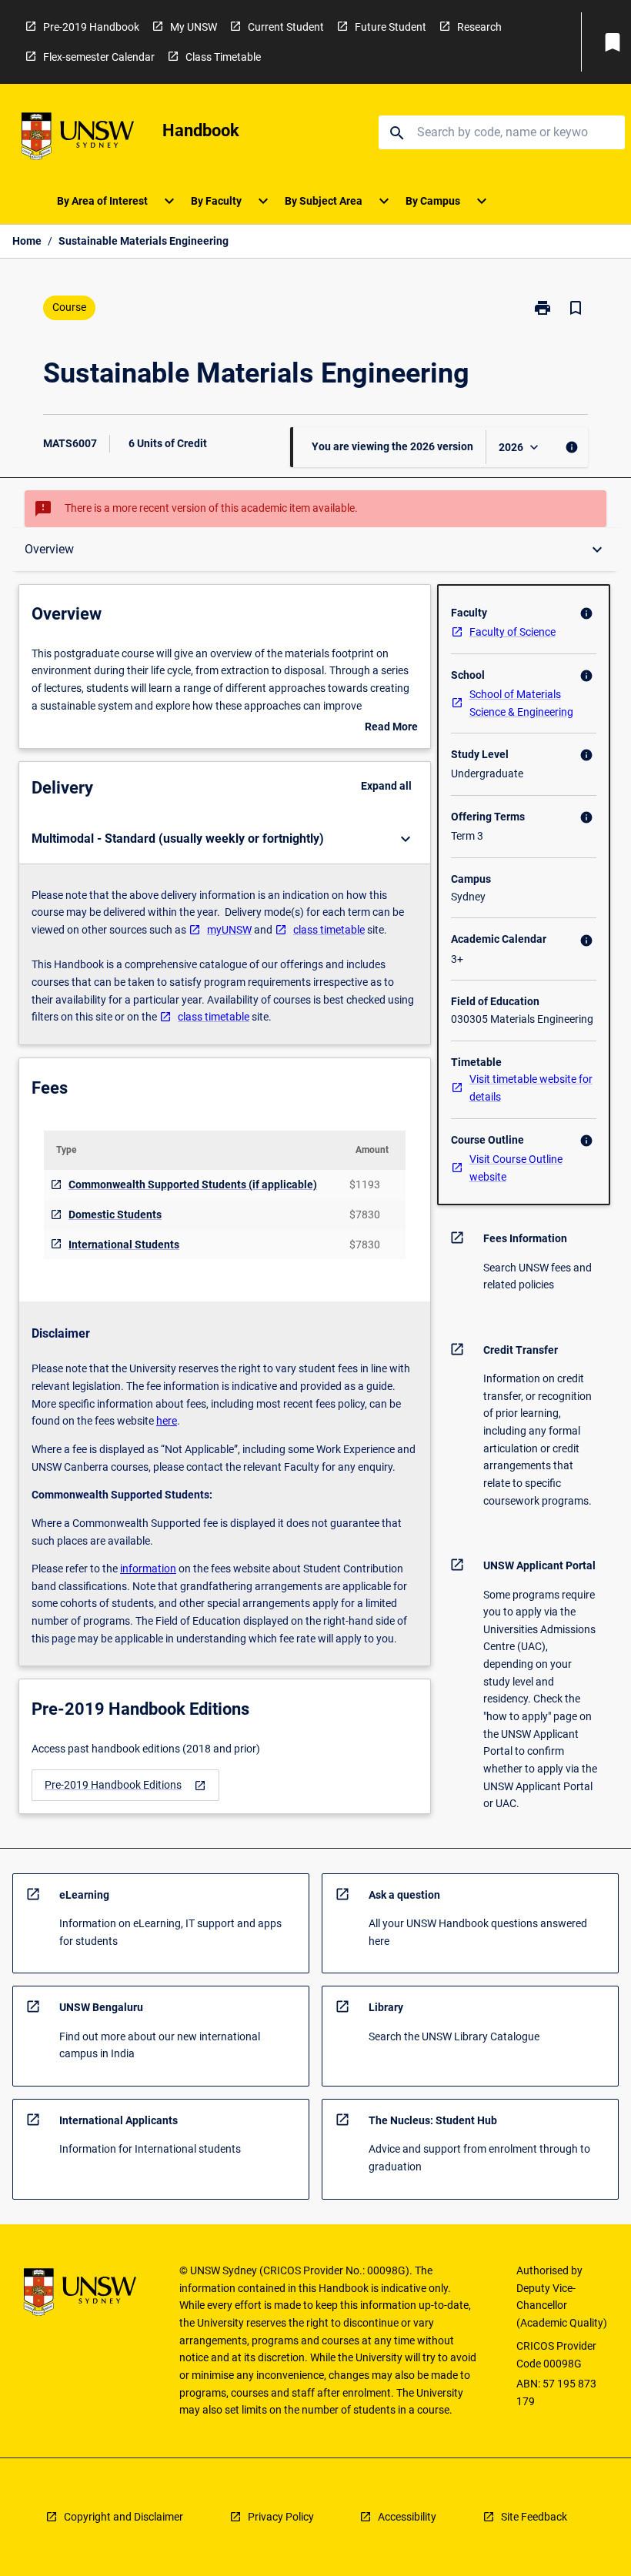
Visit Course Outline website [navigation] (516, 1168)
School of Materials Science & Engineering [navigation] (521, 703)
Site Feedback (534, 2517)
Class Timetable (223, 57)
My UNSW (194, 27)
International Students (124, 1245)
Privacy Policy (281, 2517)
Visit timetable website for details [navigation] (531, 1088)
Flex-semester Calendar (99, 57)
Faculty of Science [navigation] (512, 632)
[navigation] (125, 1785)
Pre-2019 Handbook (91, 27)
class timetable (329, 930)
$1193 (365, 1184)
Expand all (386, 786)
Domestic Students (115, 1214)
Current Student (286, 27)
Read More (391, 728)
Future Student (391, 27)
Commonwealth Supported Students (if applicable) (193, 1184)
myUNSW (229, 930)
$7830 (365, 1214)
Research (479, 27)
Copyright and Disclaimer (124, 2517)
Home (27, 241)
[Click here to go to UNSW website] (78, 139)
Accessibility (407, 2517)
